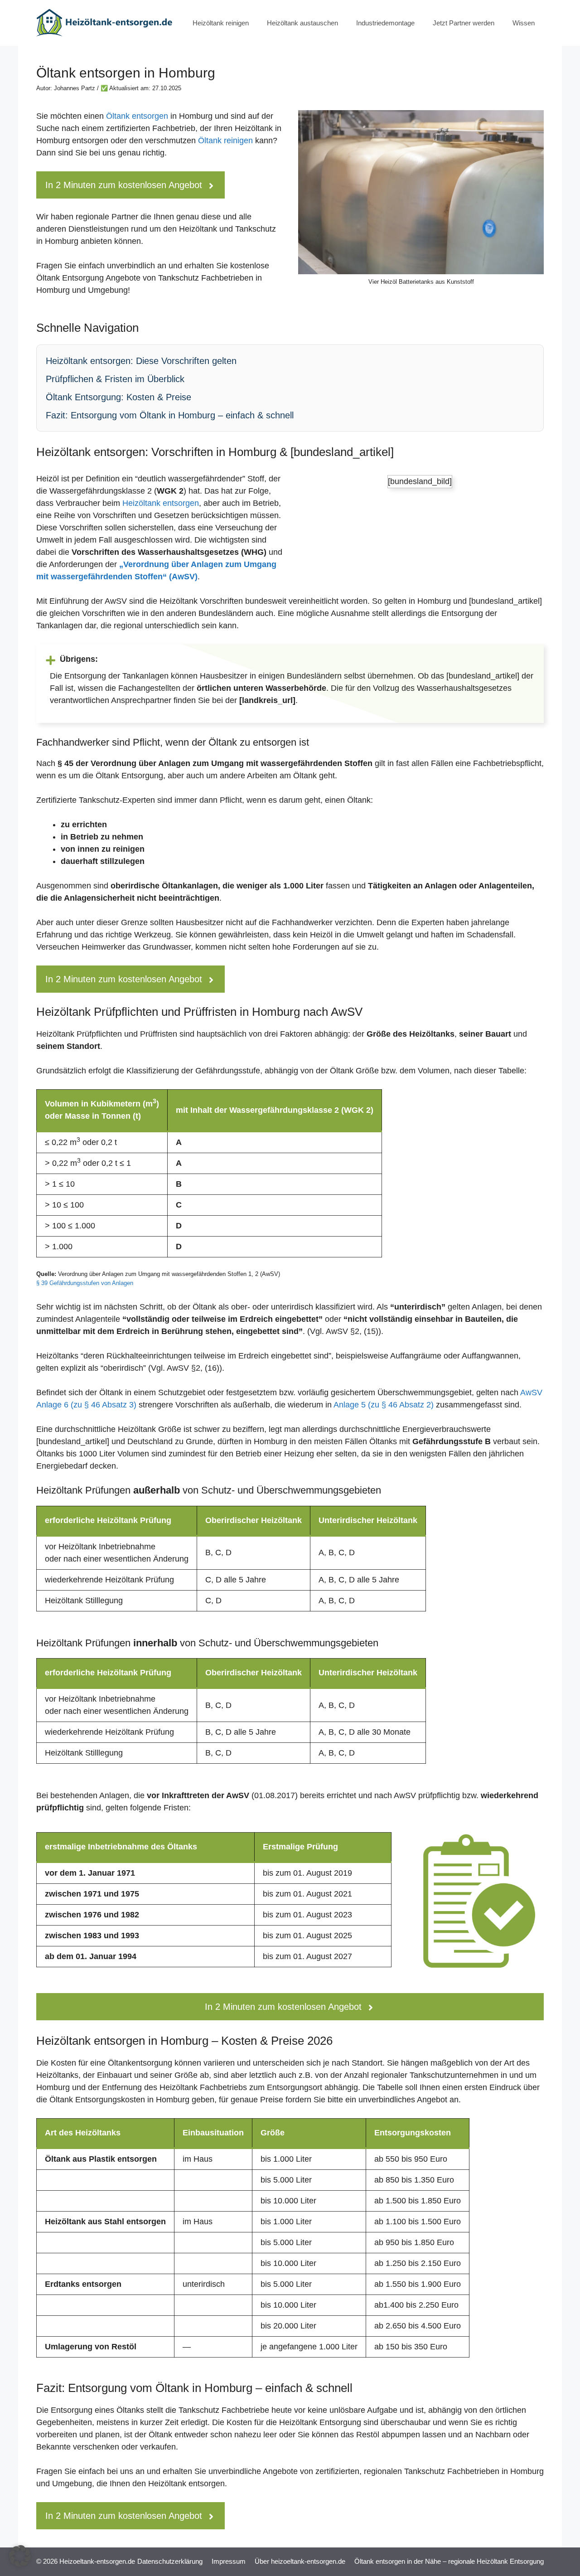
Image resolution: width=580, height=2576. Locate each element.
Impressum (229, 2561)
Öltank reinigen (225, 141)
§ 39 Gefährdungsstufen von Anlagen (85, 1283)
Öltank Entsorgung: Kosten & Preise (118, 397)
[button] (20, 2556)
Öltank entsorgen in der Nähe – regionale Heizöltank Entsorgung (449, 2561)
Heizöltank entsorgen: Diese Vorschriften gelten (141, 361)
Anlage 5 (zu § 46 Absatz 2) (384, 1405)
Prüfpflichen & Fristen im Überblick (115, 379)
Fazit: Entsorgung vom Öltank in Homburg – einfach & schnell (170, 415)
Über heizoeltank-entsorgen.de (300, 2561)
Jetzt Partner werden (464, 23)
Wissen (524, 23)
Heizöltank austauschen (302, 23)
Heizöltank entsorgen (161, 503)
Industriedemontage (385, 23)
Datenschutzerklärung (170, 2561)
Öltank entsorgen (137, 116)
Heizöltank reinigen (221, 23)
